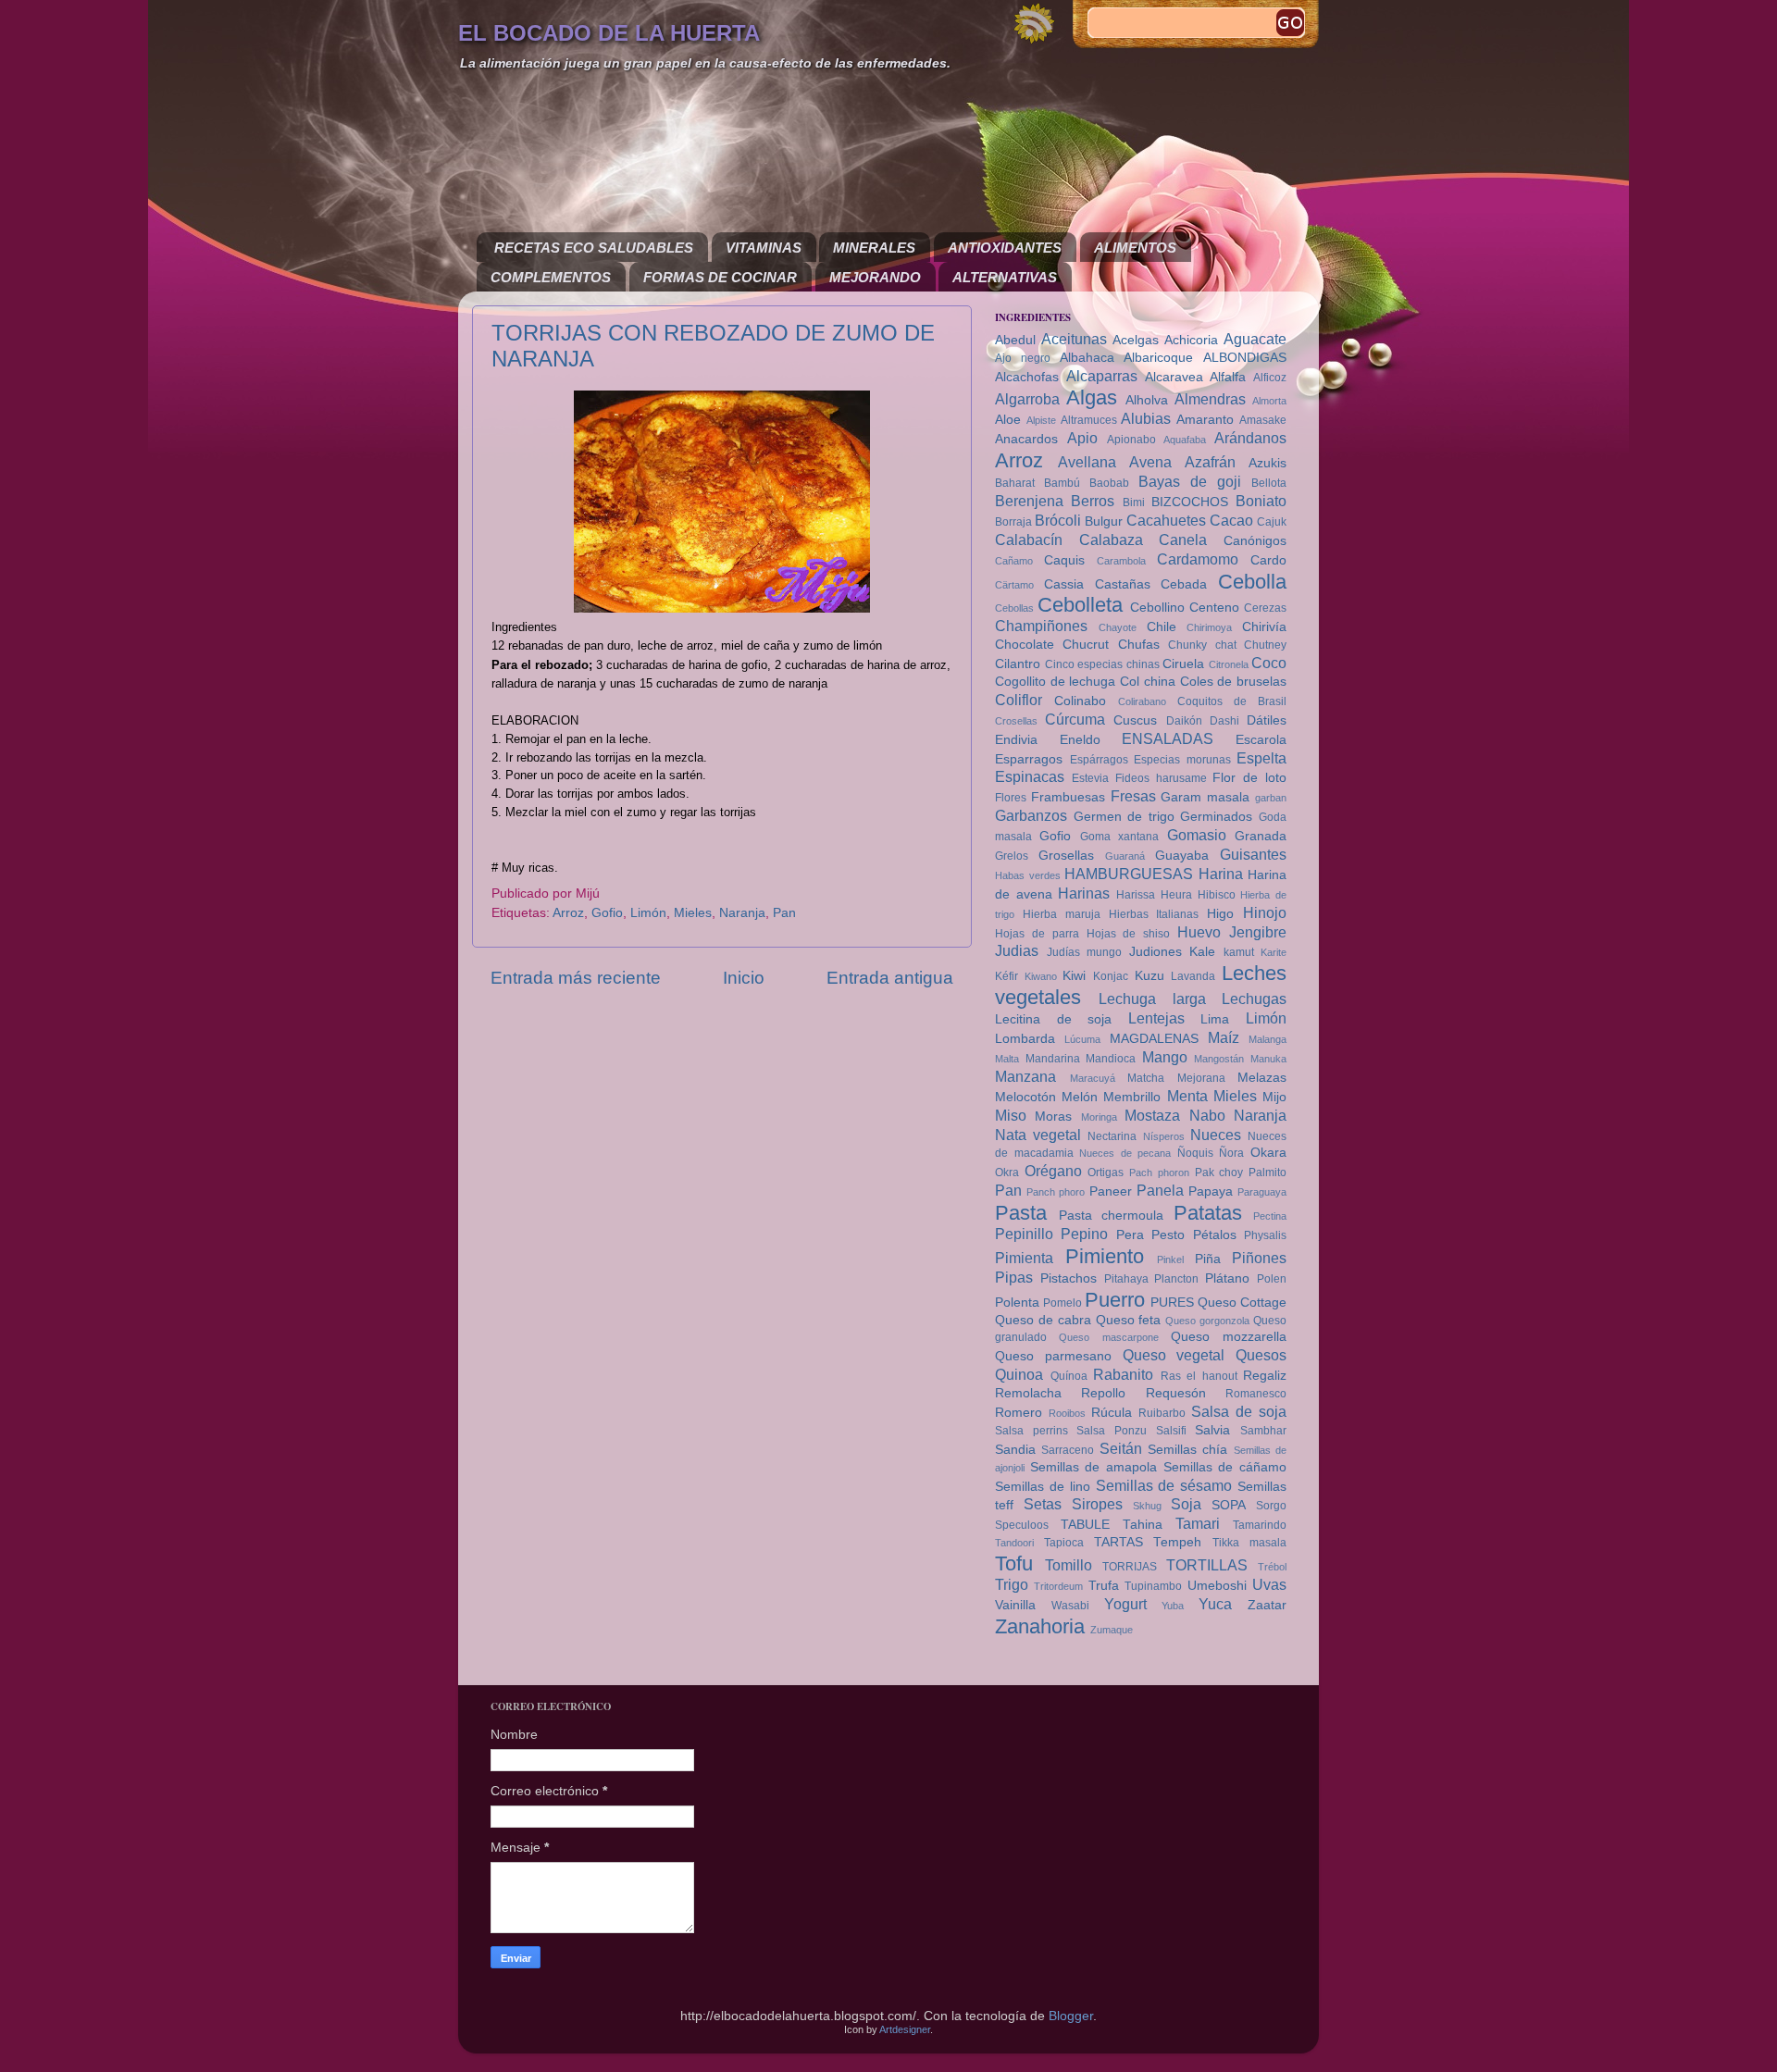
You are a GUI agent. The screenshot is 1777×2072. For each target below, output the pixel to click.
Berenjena (1029, 501)
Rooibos (1067, 1413)
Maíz (1224, 1037)
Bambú (1062, 483)
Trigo (1012, 1584)
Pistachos (1069, 1278)
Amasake (1263, 420)
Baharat (1015, 483)
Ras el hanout (1199, 1376)
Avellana (1087, 462)
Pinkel (1170, 1259)
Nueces (1216, 1135)
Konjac (1111, 976)
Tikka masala (1249, 1543)
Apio (1082, 438)
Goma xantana (1119, 837)
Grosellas (1066, 856)
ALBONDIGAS (1245, 358)
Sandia (1015, 1450)
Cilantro (1018, 664)
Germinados (1216, 817)
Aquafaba (1185, 440)
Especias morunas (1182, 760)
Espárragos (1099, 760)
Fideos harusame (1161, 778)
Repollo (1103, 1393)
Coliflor (1019, 700)
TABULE (1085, 1525)
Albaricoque (1158, 358)
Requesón (1176, 1393)
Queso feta (1129, 1320)
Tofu (1014, 1563)
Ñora (1231, 1153)
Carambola (1121, 561)
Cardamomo (1198, 559)
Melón (1080, 1097)
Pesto (1168, 1235)
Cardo (1268, 560)
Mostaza (1152, 1115)
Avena (1150, 462)
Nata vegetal (1038, 1135)
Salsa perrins (1031, 1431)
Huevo (1199, 932)
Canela (1183, 540)
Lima (1215, 1019)
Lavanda (1193, 976)
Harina (1221, 874)
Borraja (1013, 522)
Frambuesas (1068, 797)
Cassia (1064, 584)
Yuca (1215, 1604)
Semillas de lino (1043, 1487)
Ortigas (1106, 1172)
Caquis (1064, 560)
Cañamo (1014, 561)
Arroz (568, 913)
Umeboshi (1217, 1586)
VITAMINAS (764, 248)
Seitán (1121, 1448)
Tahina (1143, 1525)
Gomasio (1197, 835)
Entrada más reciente (576, 978)
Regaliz (1265, 1376)
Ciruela (1183, 664)
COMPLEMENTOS (551, 277)
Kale (1202, 952)
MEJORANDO (875, 277)
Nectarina (1112, 1136)
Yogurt (1125, 1604)
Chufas (1139, 645)
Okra (1007, 1172)
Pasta (1021, 1213)
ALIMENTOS (1135, 248)
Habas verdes (1028, 875)
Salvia (1212, 1430)
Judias (1017, 950)
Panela (1160, 1190)
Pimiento (1105, 1256)
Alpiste (1041, 420)
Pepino (1084, 1234)
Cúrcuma (1075, 719)
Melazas (1262, 1078)
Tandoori (1014, 1543)
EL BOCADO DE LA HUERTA (609, 33)
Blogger (1071, 2016)
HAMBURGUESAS (1129, 874)
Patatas (1208, 1213)
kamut (1239, 952)
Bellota (1269, 483)
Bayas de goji (1190, 481)
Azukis (1268, 463)
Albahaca (1087, 358)
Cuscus (1135, 720)
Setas (1043, 1504)
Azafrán (1210, 462)
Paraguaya (1262, 1192)
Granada (1261, 836)
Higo (1220, 914)
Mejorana (1201, 1078)
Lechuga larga (1152, 999)
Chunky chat (1202, 645)
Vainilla (1015, 1605)
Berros (1093, 501)
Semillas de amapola (1094, 1467)
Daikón (1184, 721)
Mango (1165, 1057)
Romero (1019, 1413)
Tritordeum (1058, 1586)
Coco (1269, 663)
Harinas (1084, 893)
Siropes (1097, 1504)
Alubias (1146, 418)
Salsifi (1171, 1431)
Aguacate (1255, 339)
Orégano (1053, 1171)
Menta (1187, 1096)
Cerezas (1265, 608)
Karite (1274, 952)
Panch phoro (1056, 1192)
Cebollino (1157, 608)
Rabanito (1123, 1374)
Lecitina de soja (1053, 1019)
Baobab (1109, 483)
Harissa (1136, 895)
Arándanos (1250, 438)
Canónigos (1255, 541)
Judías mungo (1085, 952)
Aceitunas (1074, 339)
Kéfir (1007, 976)
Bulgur (1104, 521)
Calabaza (1111, 540)
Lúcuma (1082, 1039)
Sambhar (1263, 1431)
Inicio (744, 978)
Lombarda (1025, 1039)
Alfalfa (1228, 377)
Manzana (1025, 1076)
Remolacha (1028, 1393)
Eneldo (1080, 740)
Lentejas (1156, 1018)
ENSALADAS (1168, 738)
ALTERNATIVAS (1005, 277)
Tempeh (1177, 1542)
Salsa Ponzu (1112, 1431)
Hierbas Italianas (1154, 914)
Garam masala (1205, 797)
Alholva (1147, 400)
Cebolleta (1080, 605)
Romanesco (1256, 1394)
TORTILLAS (1207, 1565)
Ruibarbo (1162, 1413)
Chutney (1265, 645)
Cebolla (1252, 582)
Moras (1053, 1117)
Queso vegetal (1174, 1355)
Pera (1130, 1235)
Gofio (607, 913)
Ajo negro (1023, 358)
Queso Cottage (1242, 1303)
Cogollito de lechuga (1055, 682)
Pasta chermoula (1112, 1216)
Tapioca (1064, 1543)
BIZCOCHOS (1190, 502)
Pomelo (1062, 1303)
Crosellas (1016, 721)
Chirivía (1264, 627)
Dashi (1224, 721)
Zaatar (1267, 1605)
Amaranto (1205, 420)
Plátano (1227, 1278)
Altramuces (1089, 420)
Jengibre (1258, 932)
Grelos (1012, 856)
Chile (1162, 627)
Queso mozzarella (1229, 1337)
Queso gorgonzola (1207, 1321)
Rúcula (1112, 1413)
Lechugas (1254, 999)
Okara (1268, 1153)
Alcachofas (1027, 377)
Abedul (1015, 340)
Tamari (1198, 1523)
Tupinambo (1153, 1586)
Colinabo (1080, 701)
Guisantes (1253, 854)
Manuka (1268, 1059)
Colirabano (1142, 701)
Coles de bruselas (1233, 682)
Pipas (1014, 1277)
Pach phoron (1159, 1172)
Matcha (1146, 1078)
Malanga (1268, 1039)
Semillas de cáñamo (1225, 1467)
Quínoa (1069, 1376)
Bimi (1134, 502)
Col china (1148, 682)
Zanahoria (1040, 1626)
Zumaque (1112, 1630)
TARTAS (1118, 1542)
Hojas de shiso (1129, 934)
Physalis (1265, 1235)
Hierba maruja (1062, 914)
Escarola (1261, 740)
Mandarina (1053, 1059)
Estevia (1090, 778)
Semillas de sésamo (1164, 1485)
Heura (1176, 895)
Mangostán (1219, 1059)
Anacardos (1026, 439)
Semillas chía (1187, 1450)
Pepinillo (1024, 1234)
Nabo (1207, 1115)
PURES (1172, 1303)
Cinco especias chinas (1102, 664)
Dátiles (1267, 720)
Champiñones (1041, 626)
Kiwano (1041, 976)
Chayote (1118, 627)
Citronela (1229, 664)
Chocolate (1025, 645)
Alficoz (1270, 378)
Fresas (1133, 796)
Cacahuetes (1166, 520)
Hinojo (1265, 912)
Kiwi (1074, 976)
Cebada (1184, 584)
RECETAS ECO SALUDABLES (594, 248)
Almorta (1269, 401)
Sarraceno (1068, 1450)
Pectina (1270, 1216)
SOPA (1229, 1505)
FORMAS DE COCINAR (720, 277)
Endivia (1016, 740)
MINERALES (874, 248)
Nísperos (1164, 1136)
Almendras (1210, 399)
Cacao (1231, 520)
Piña (1208, 1259)
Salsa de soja (1239, 1411)
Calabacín (1029, 540)
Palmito (1268, 1172)
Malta (1007, 1059)
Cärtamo (1014, 585)
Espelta (1261, 758)
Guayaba (1182, 856)
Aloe (1008, 420)
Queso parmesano (1053, 1356)
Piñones (1259, 1258)
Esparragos (1029, 759)
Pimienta (1024, 1258)
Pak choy (1219, 1172)
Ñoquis (1195, 1153)
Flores (1011, 798)
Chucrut (1086, 645)
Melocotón (1025, 1097)
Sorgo (1271, 1506)
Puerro (1115, 1300)
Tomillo (1069, 1565)
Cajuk (1272, 522)
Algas (1092, 397)
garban (1271, 798)
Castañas (1123, 584)
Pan (784, 913)
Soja (1186, 1504)
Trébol (1272, 1567)
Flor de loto (1249, 778)
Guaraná (1125, 856)
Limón (648, 913)
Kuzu (1149, 976)
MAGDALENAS (1154, 1039)
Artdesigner (905, 2029)
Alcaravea (1174, 377)
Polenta (1017, 1303)
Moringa (1099, 1117)
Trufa (1104, 1586)
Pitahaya (1126, 1279)
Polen (1272, 1279)
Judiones (1156, 952)
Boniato (1261, 501)
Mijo (1274, 1097)
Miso (1011, 1115)
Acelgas (1136, 340)
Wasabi (1070, 1606)
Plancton (1176, 1279)
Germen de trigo (1124, 817)
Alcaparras (1102, 376)
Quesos (1261, 1355)
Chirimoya (1209, 627)
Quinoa (1019, 1374)
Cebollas (1014, 608)
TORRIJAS (1130, 1567)
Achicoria (1191, 340)
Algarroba (1027, 399)
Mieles (693, 913)
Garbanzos (1031, 815)
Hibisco (1217, 895)
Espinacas (1030, 776)
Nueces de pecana (1125, 1153)
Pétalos (1215, 1235)
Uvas (1269, 1584)
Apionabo (1131, 440)
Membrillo (1132, 1097)
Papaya (1211, 1191)
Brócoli (1058, 520)
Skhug (1147, 1506)
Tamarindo (1260, 1525)
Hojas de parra (1037, 934)
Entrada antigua (890, 978)
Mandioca (1111, 1059)
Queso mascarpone (1108, 1337)
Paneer (1111, 1191)
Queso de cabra (1043, 1320)
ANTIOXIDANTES (1005, 248)
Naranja (742, 913)
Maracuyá (1093, 1078)
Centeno (1214, 608)
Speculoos (1022, 1525)
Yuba (1173, 1606)
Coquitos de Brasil (1232, 701)
